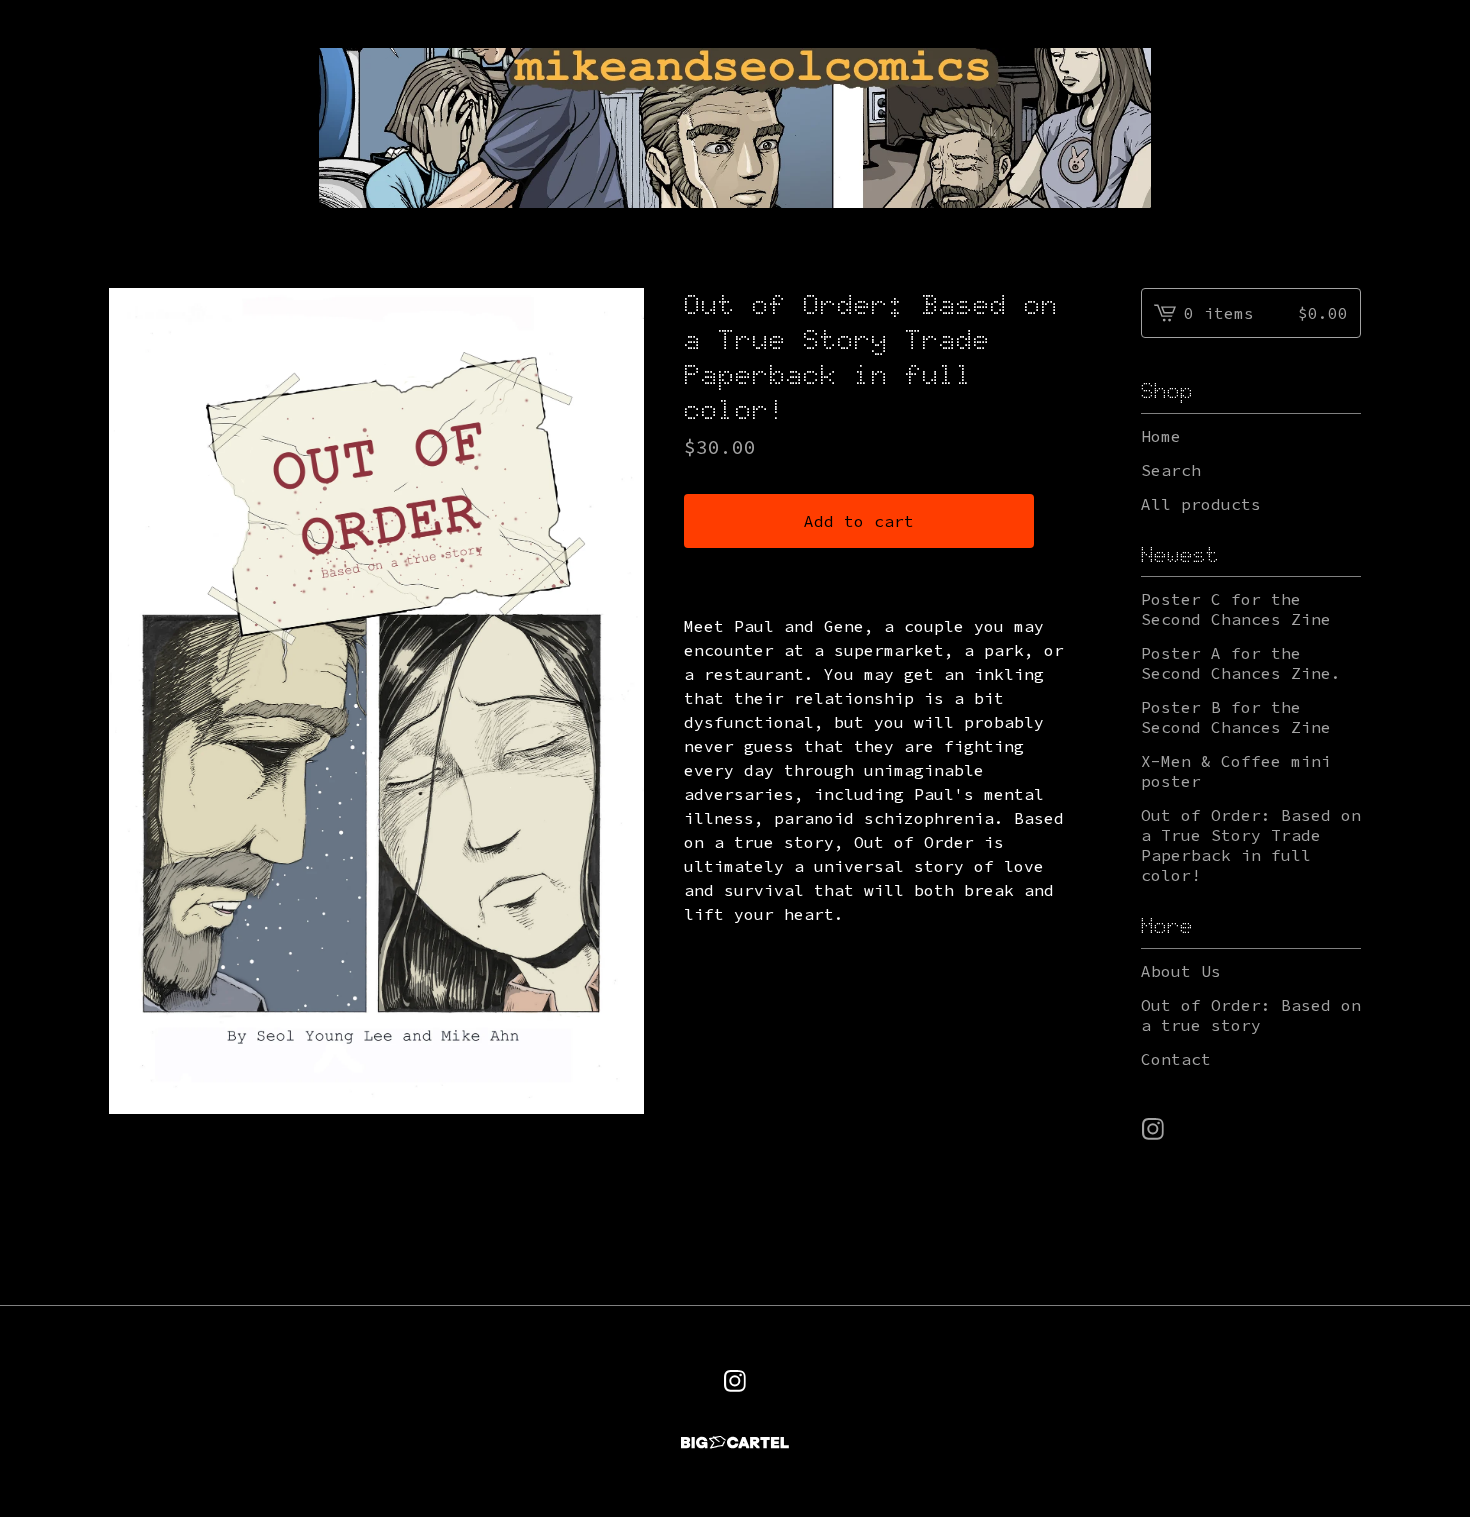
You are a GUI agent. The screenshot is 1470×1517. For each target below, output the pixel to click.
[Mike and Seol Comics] (735, 128)
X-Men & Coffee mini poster (1236, 771)
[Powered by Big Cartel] (735, 1442)
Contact (1176, 1059)
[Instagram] (1153, 1129)
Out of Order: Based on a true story (1251, 1015)
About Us (1181, 971)
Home (1161, 436)
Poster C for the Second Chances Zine (1236, 609)
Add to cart (859, 521)
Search (1171, 470)
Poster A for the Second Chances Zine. (1241, 663)
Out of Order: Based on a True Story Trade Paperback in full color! (1251, 845)
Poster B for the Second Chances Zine (1236, 717)
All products (1201, 504)
